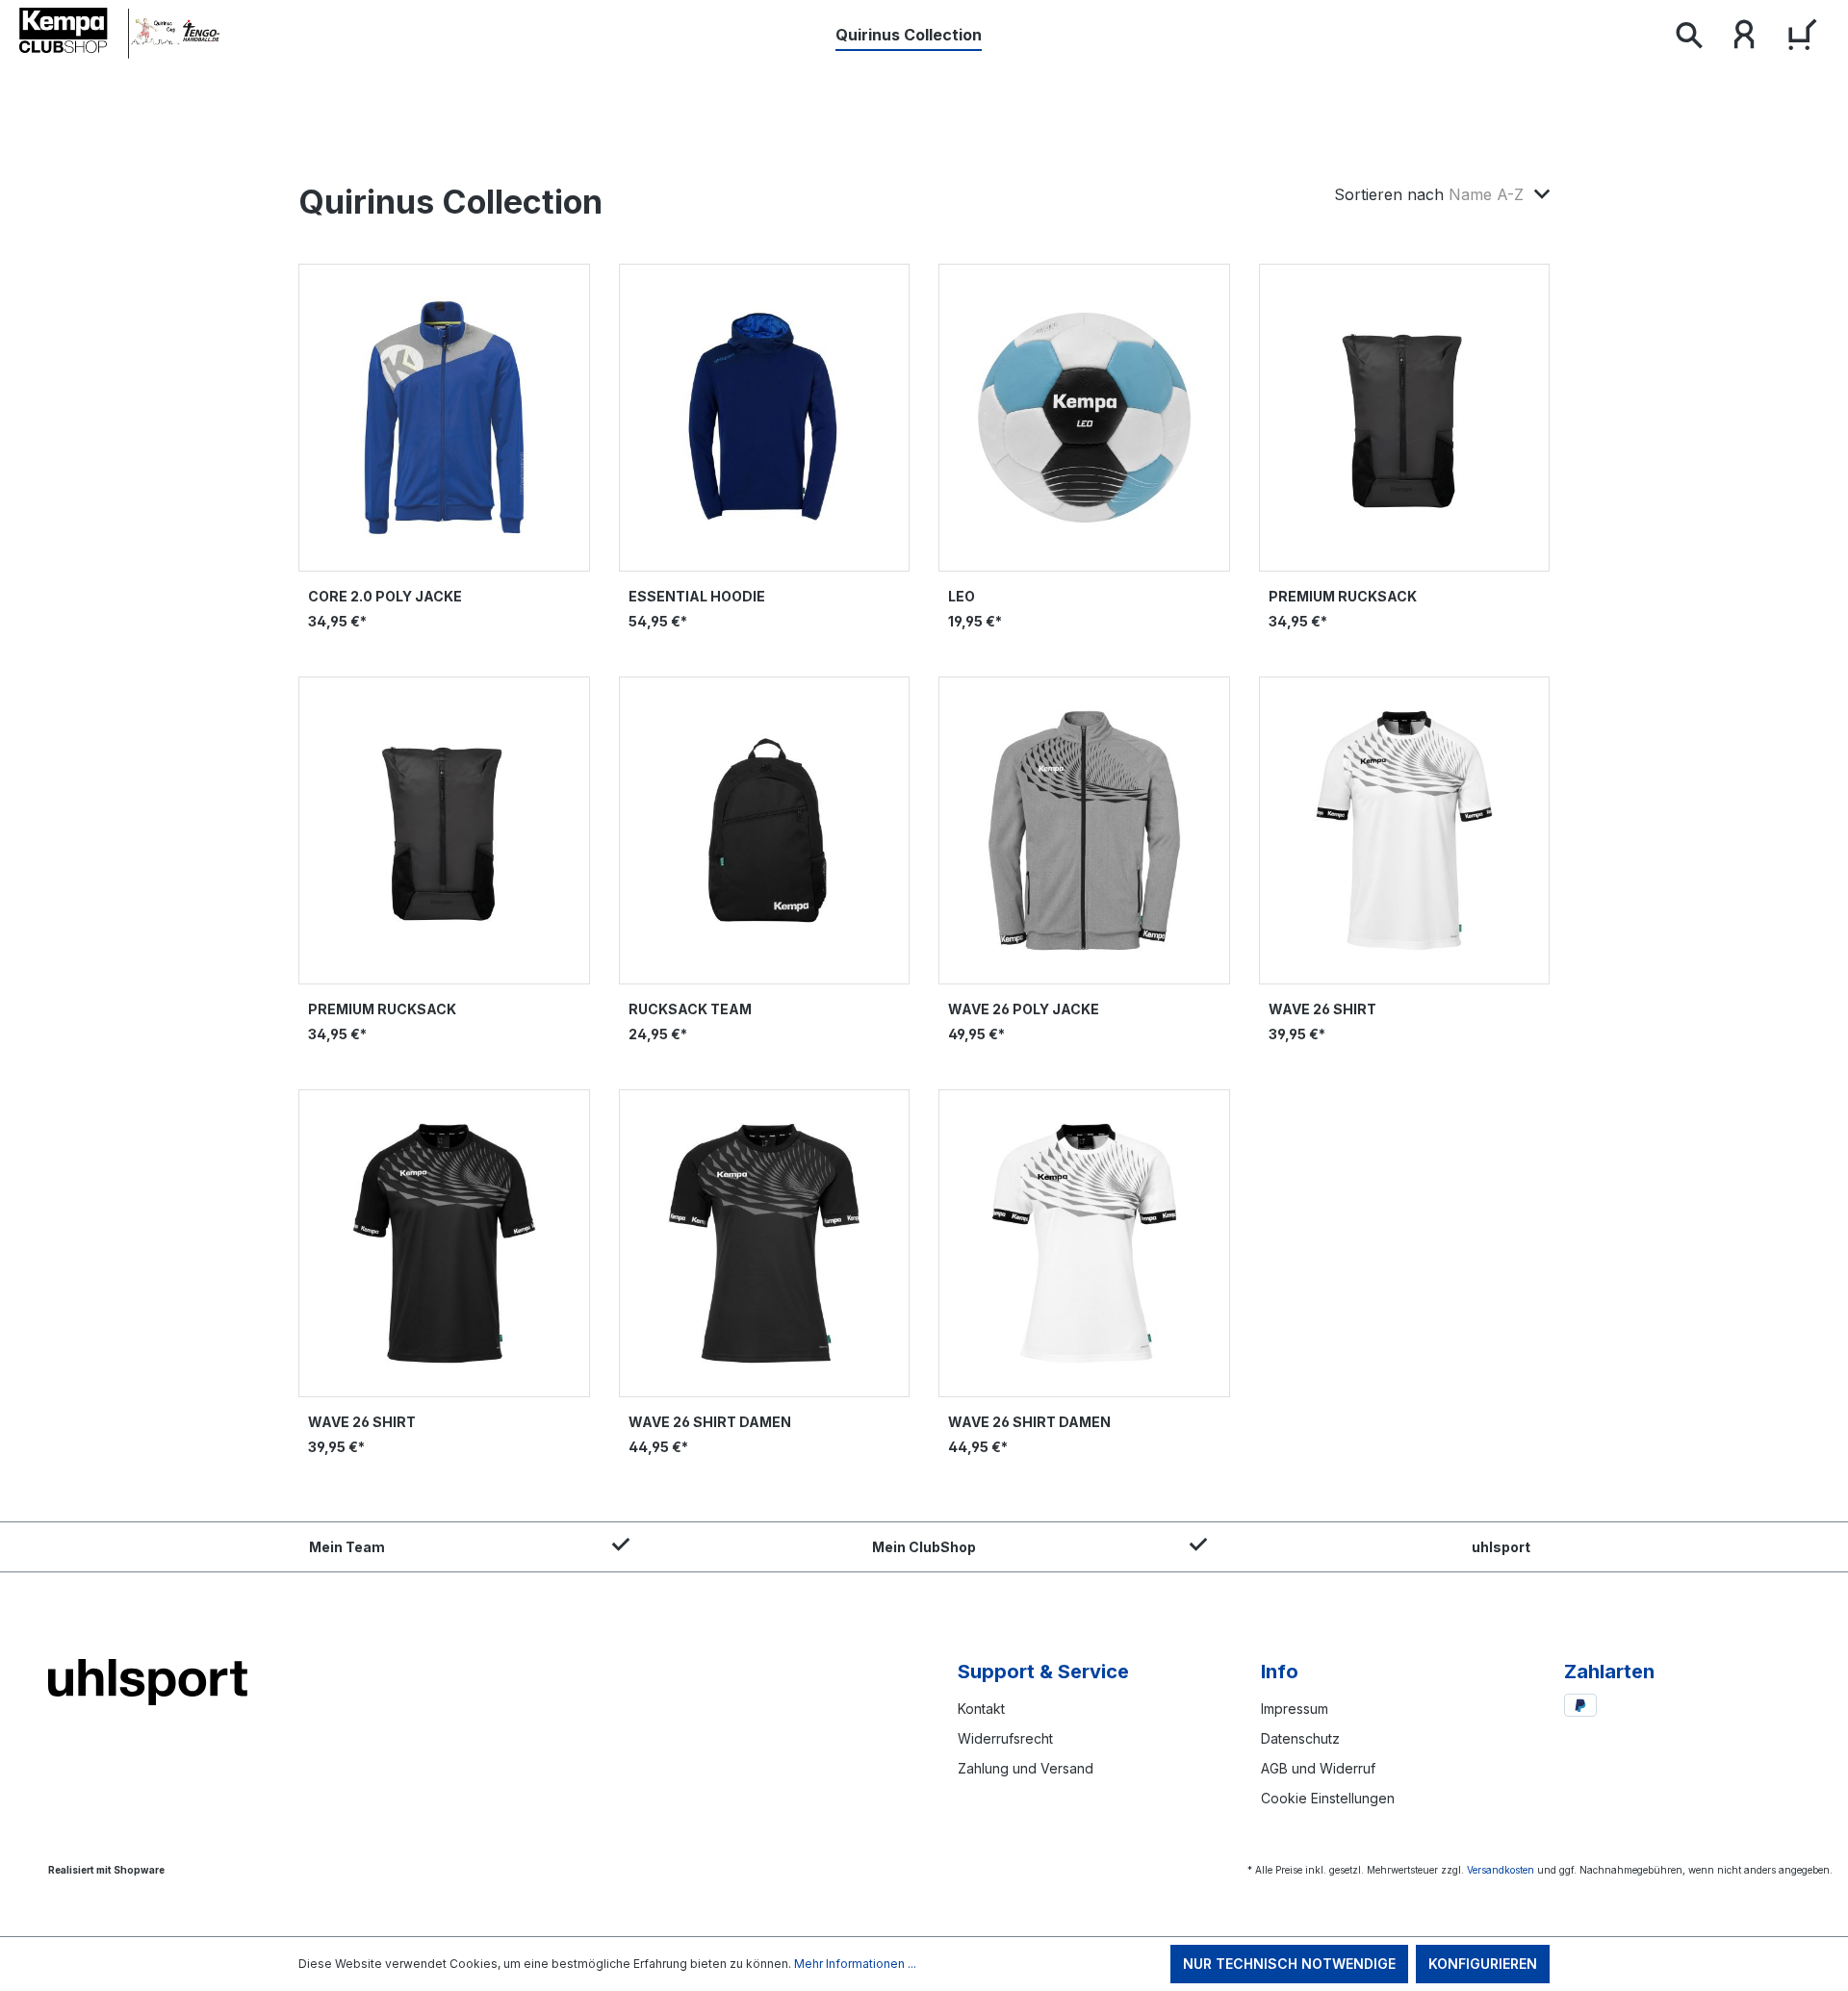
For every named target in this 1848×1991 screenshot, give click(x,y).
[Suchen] (1688, 38)
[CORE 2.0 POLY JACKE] (444, 418)
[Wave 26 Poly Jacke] (1084, 830)
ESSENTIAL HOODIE (697, 596)
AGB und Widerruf (1318, 1768)
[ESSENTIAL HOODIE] (765, 418)
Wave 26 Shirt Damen (710, 1422)
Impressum (1295, 1709)
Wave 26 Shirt (1322, 1009)
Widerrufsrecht (1005, 1738)
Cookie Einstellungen (1328, 1798)
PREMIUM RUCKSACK (1343, 596)
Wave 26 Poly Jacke (1024, 1009)
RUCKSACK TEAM (690, 1009)
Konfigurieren (1483, 1964)
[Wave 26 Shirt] (1405, 830)
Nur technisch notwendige (1289, 1964)
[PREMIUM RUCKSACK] (1405, 418)
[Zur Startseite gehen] (120, 34)
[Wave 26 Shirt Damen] (765, 1243)
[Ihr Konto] (1744, 38)
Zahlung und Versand (1026, 1768)
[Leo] (1084, 418)
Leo (962, 596)
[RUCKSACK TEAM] (765, 830)
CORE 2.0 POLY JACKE (385, 596)
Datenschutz (1300, 1738)
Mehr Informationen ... (855, 1964)
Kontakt (981, 1709)
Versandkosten (1501, 1870)
